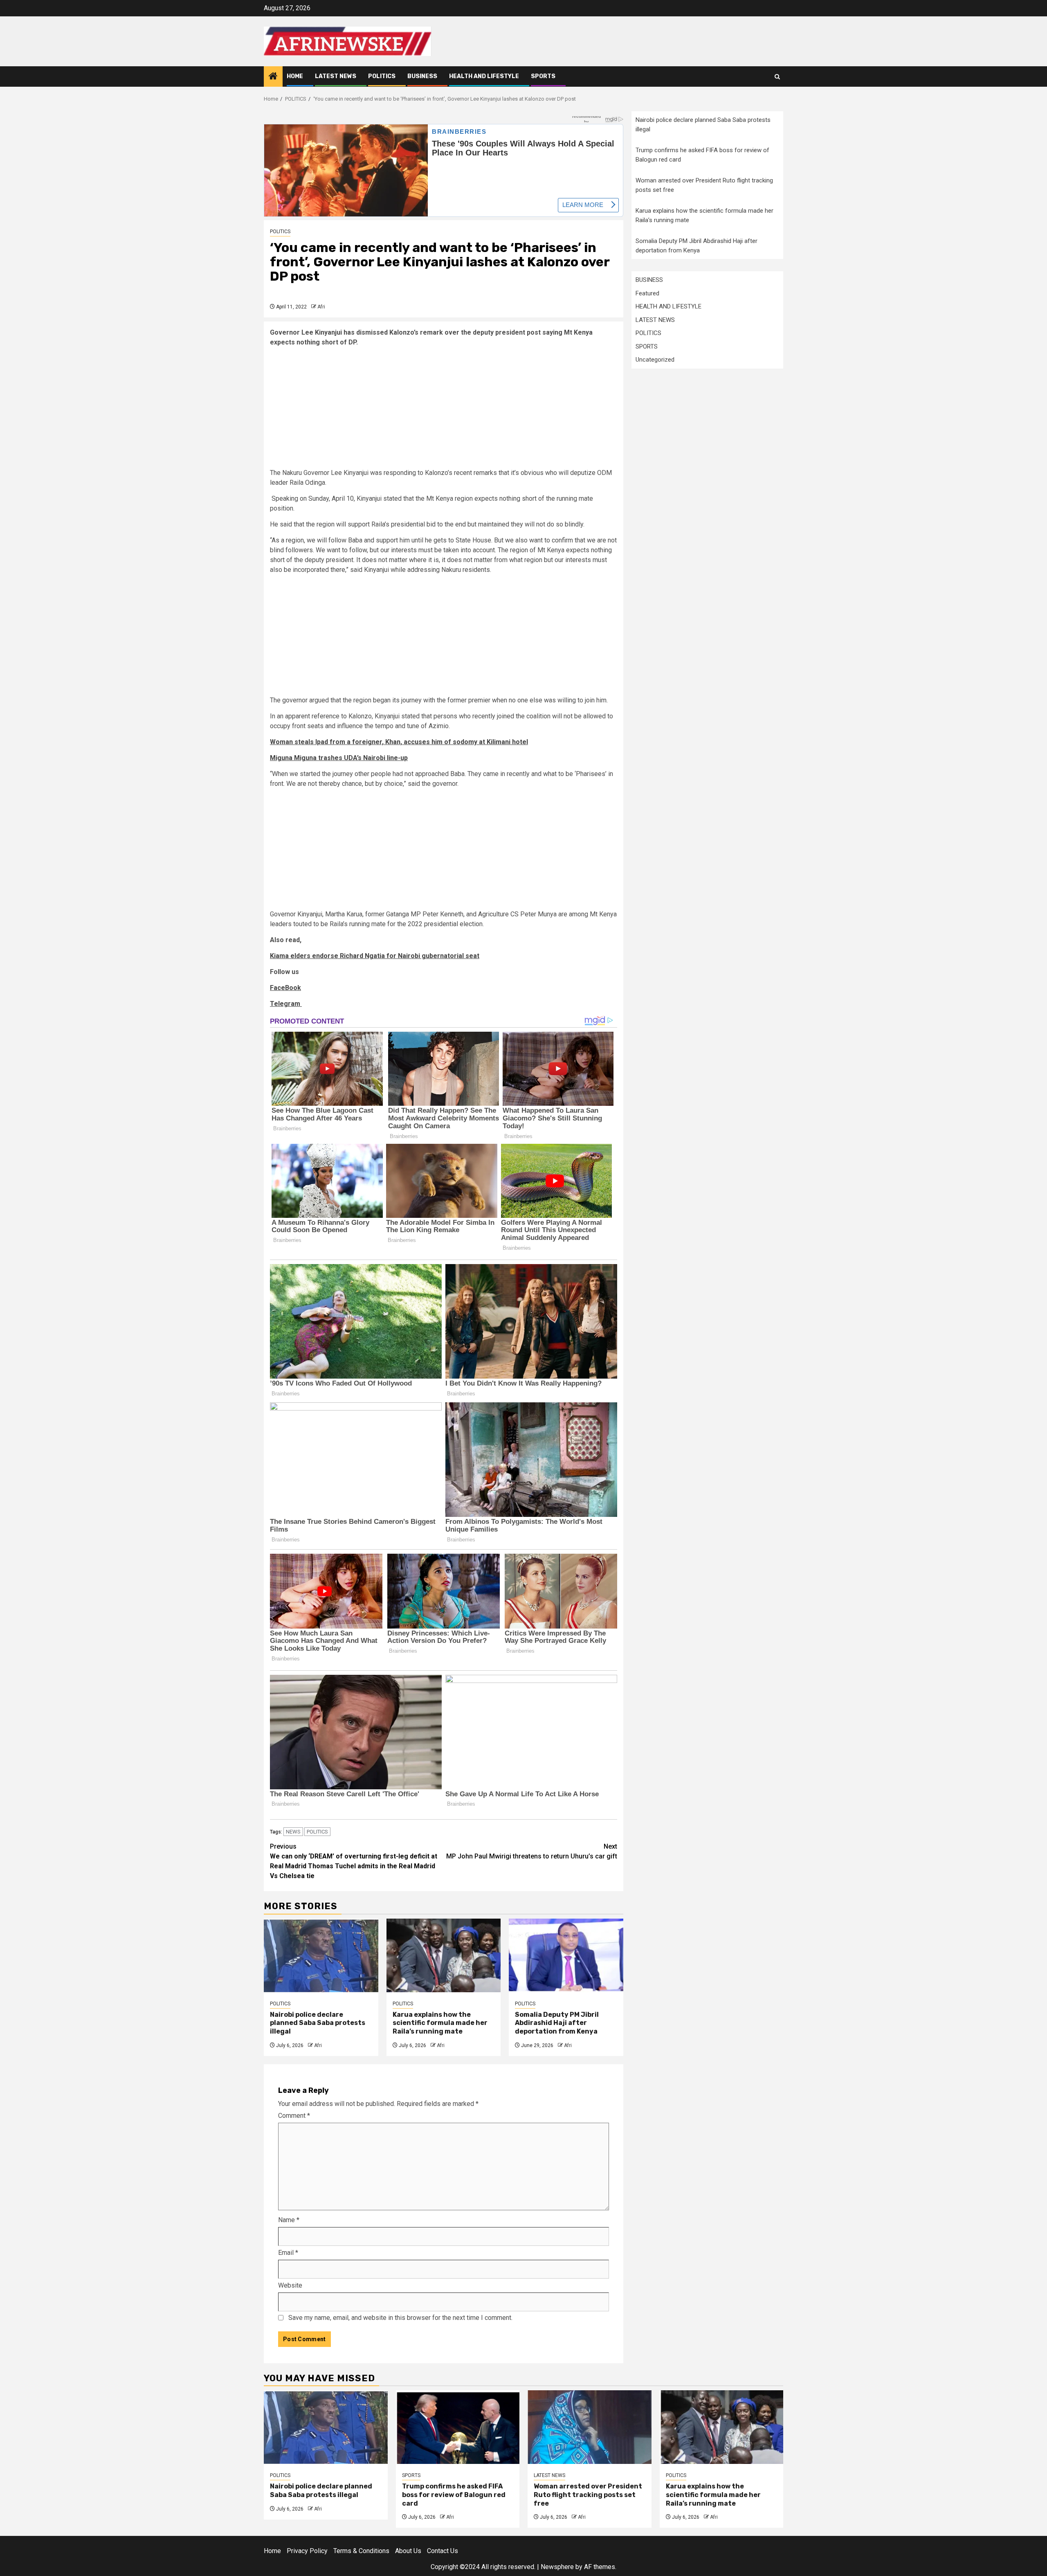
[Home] (273, 77)
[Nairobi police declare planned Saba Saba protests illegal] (321, 1955)
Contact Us (443, 2551)
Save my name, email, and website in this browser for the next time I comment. (400, 2318)
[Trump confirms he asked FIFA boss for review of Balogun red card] (458, 2427)
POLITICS (382, 76)
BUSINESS (422, 76)
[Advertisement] (444, 411)
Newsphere (557, 2567)
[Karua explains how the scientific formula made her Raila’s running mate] (444, 1955)
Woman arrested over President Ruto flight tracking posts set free (588, 2495)
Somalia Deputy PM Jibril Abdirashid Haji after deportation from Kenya (557, 2023)
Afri (321, 307)
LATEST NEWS (336, 76)
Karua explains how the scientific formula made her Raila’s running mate (440, 2023)
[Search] (777, 77)
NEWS (293, 1832)
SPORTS (543, 76)
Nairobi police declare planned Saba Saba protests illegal (318, 2023)
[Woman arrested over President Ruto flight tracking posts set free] (590, 2427)
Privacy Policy (307, 2551)
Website (290, 2285)
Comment (294, 2116)
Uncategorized (655, 360)
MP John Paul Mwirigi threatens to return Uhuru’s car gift (532, 1851)
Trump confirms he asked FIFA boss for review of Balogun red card (454, 2495)
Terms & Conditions (361, 2551)
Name (289, 2220)
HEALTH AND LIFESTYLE (484, 76)
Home (295, 76)
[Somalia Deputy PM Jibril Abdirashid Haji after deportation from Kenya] (566, 1955)
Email (288, 2253)
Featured (647, 293)
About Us (408, 2551)
